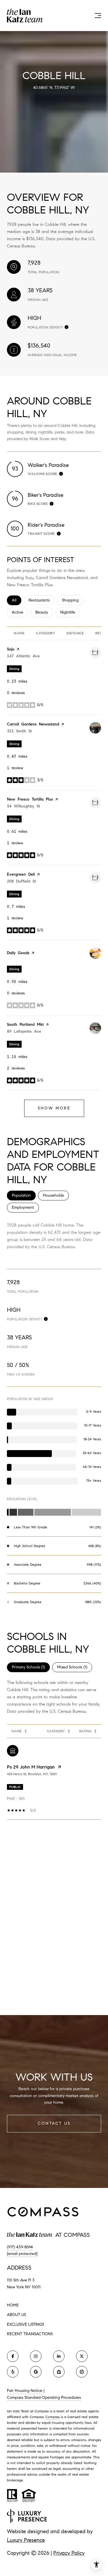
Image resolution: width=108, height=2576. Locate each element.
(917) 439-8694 (20, 2247)
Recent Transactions (30, 2334)
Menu (97, 16)
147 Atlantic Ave (23, 656)
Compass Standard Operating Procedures (44, 2398)
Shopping (73, 600)
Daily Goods (18, 953)
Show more (54, 1108)
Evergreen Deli (21, 874)
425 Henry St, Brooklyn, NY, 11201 (32, 1774)
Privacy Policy (69, 2553)
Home (13, 2305)
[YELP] (13, 2372)
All (17, 600)
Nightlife (70, 612)
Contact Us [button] (54, 2123)
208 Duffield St (21, 881)
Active (20, 612)
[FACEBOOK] (13, 2356)
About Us (16, 2315)
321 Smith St (19, 731)
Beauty (44, 612)
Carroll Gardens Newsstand (33, 724)
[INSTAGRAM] (36, 2356)
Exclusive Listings (25, 2324)
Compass (53, 2417)
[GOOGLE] (36, 2372)
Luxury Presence (26, 2540)
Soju (11, 649)
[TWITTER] (82, 2356)
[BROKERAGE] (82, 2372)
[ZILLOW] (59, 2372)
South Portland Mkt (25, 1025)
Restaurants (42, 600)
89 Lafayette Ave (24, 1031)
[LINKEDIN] (59, 2356)
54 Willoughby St (23, 806)
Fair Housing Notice (25, 2391)
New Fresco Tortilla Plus (30, 799)
